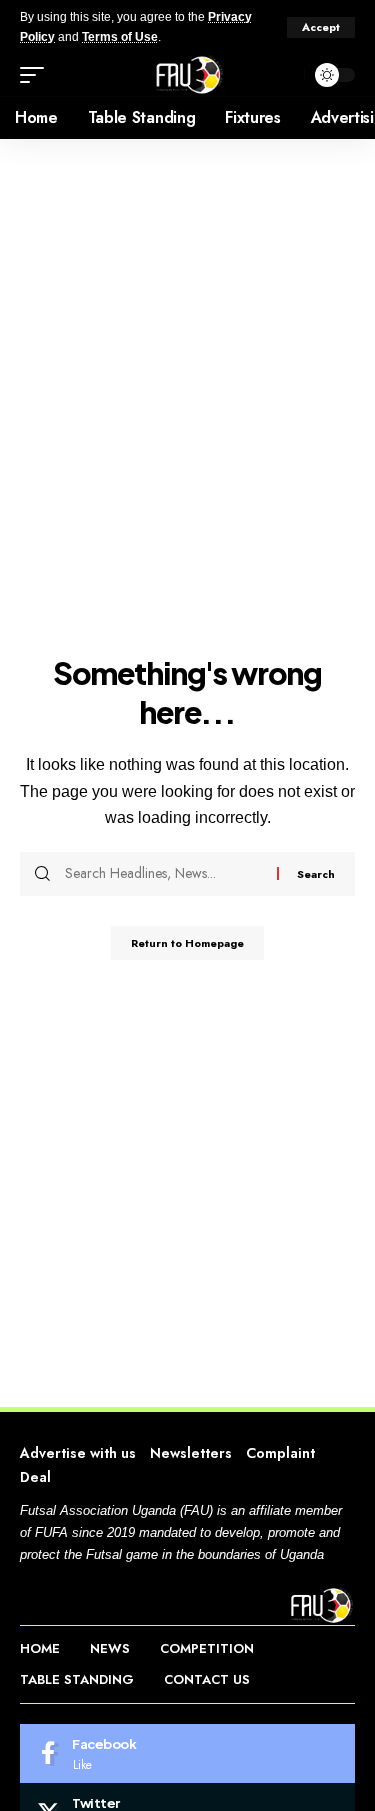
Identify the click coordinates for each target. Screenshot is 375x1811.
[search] (284, 75)
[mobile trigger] (37, 75)
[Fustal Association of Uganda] (187, 75)
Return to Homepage (187, 943)
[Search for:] (163, 874)
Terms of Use (120, 37)
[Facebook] (187, 1754)
